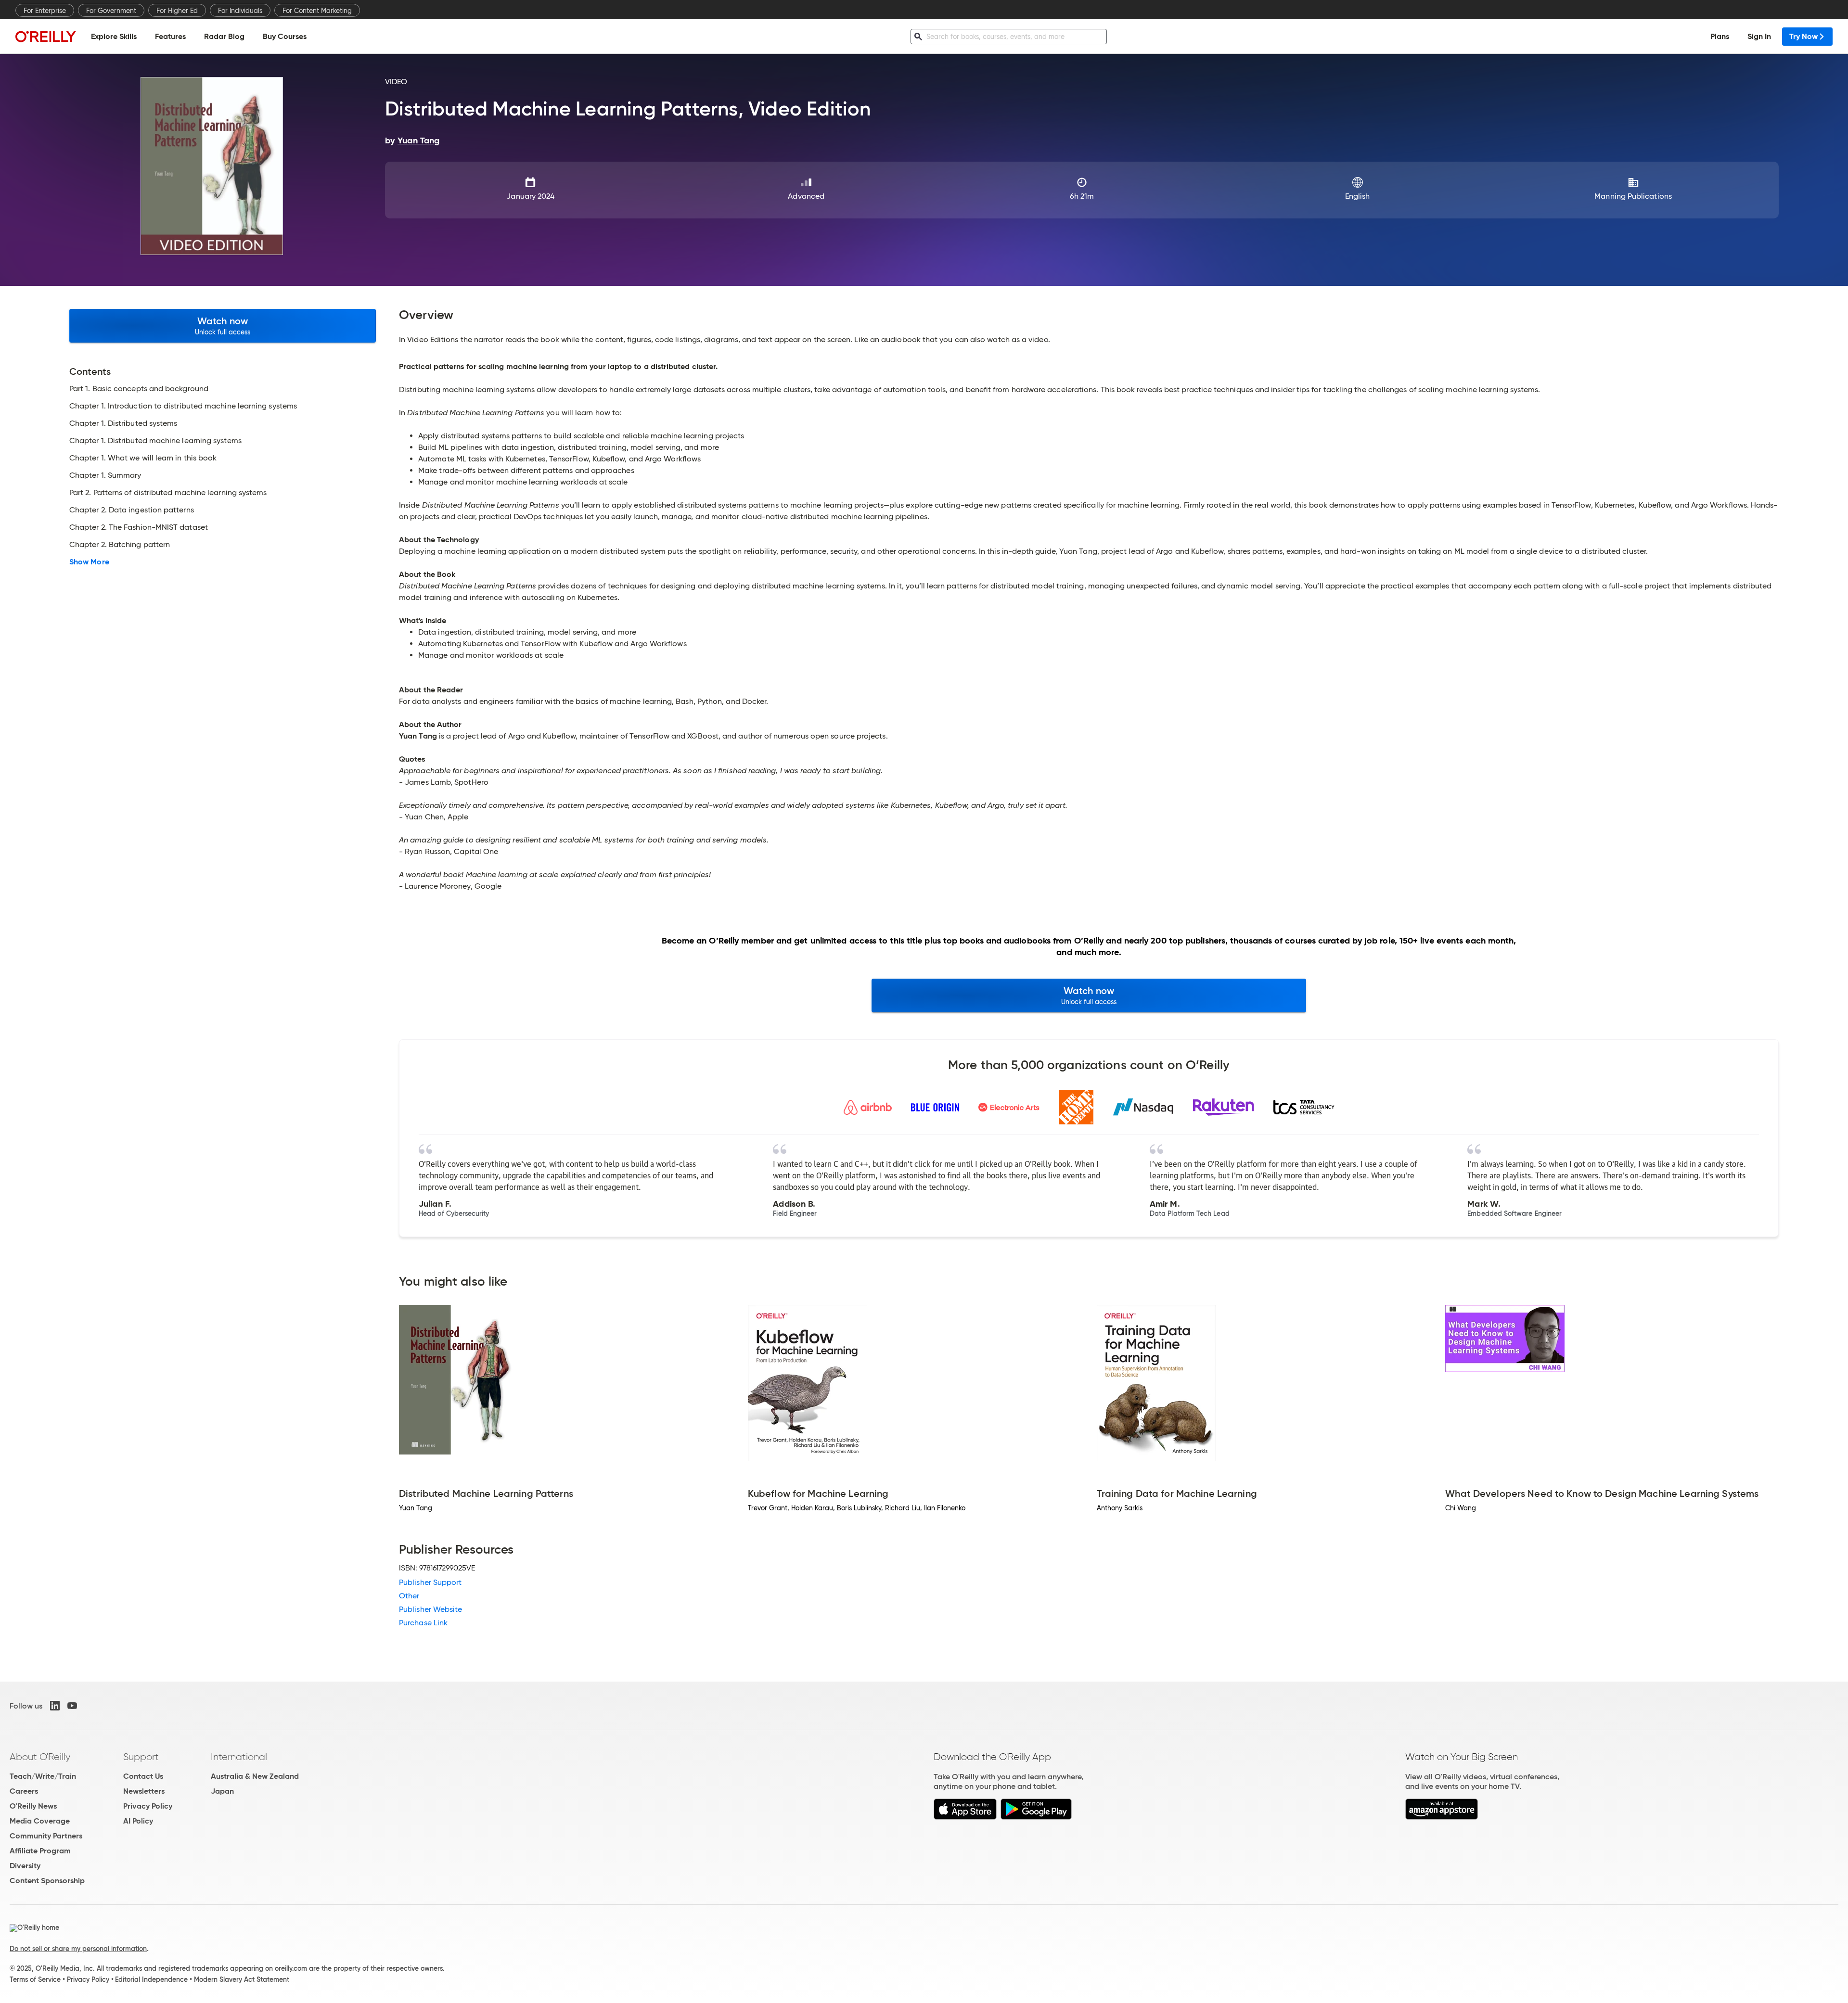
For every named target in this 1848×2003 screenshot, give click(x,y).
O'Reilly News (33, 1806)
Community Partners (46, 1836)
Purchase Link (423, 1623)
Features (170, 36)
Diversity (25, 1866)
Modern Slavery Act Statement (242, 1979)
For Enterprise (45, 11)
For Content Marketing (317, 11)
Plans (1720, 36)
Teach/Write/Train (43, 1776)
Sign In (1759, 36)
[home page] (46, 36)
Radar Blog (224, 36)
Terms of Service (35, 1979)
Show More (89, 562)
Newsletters (144, 1791)
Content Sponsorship (47, 1881)
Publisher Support (430, 1582)
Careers (24, 1791)
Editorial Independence (151, 1979)
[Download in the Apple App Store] (965, 1817)
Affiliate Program (40, 1851)
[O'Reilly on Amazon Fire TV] (1442, 1817)
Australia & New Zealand (255, 1776)
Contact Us (143, 1776)
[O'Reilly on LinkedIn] (55, 1706)
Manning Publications (1633, 196)
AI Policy (138, 1821)
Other (409, 1596)
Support (141, 1757)
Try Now (1803, 36)
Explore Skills (114, 36)
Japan (222, 1791)
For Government (111, 11)
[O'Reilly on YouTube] (72, 1706)
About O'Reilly (40, 1757)
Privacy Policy (148, 1806)
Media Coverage (40, 1821)
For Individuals (240, 11)
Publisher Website (430, 1609)
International (239, 1757)
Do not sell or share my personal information (78, 1949)
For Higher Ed (177, 11)
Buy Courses (285, 36)
